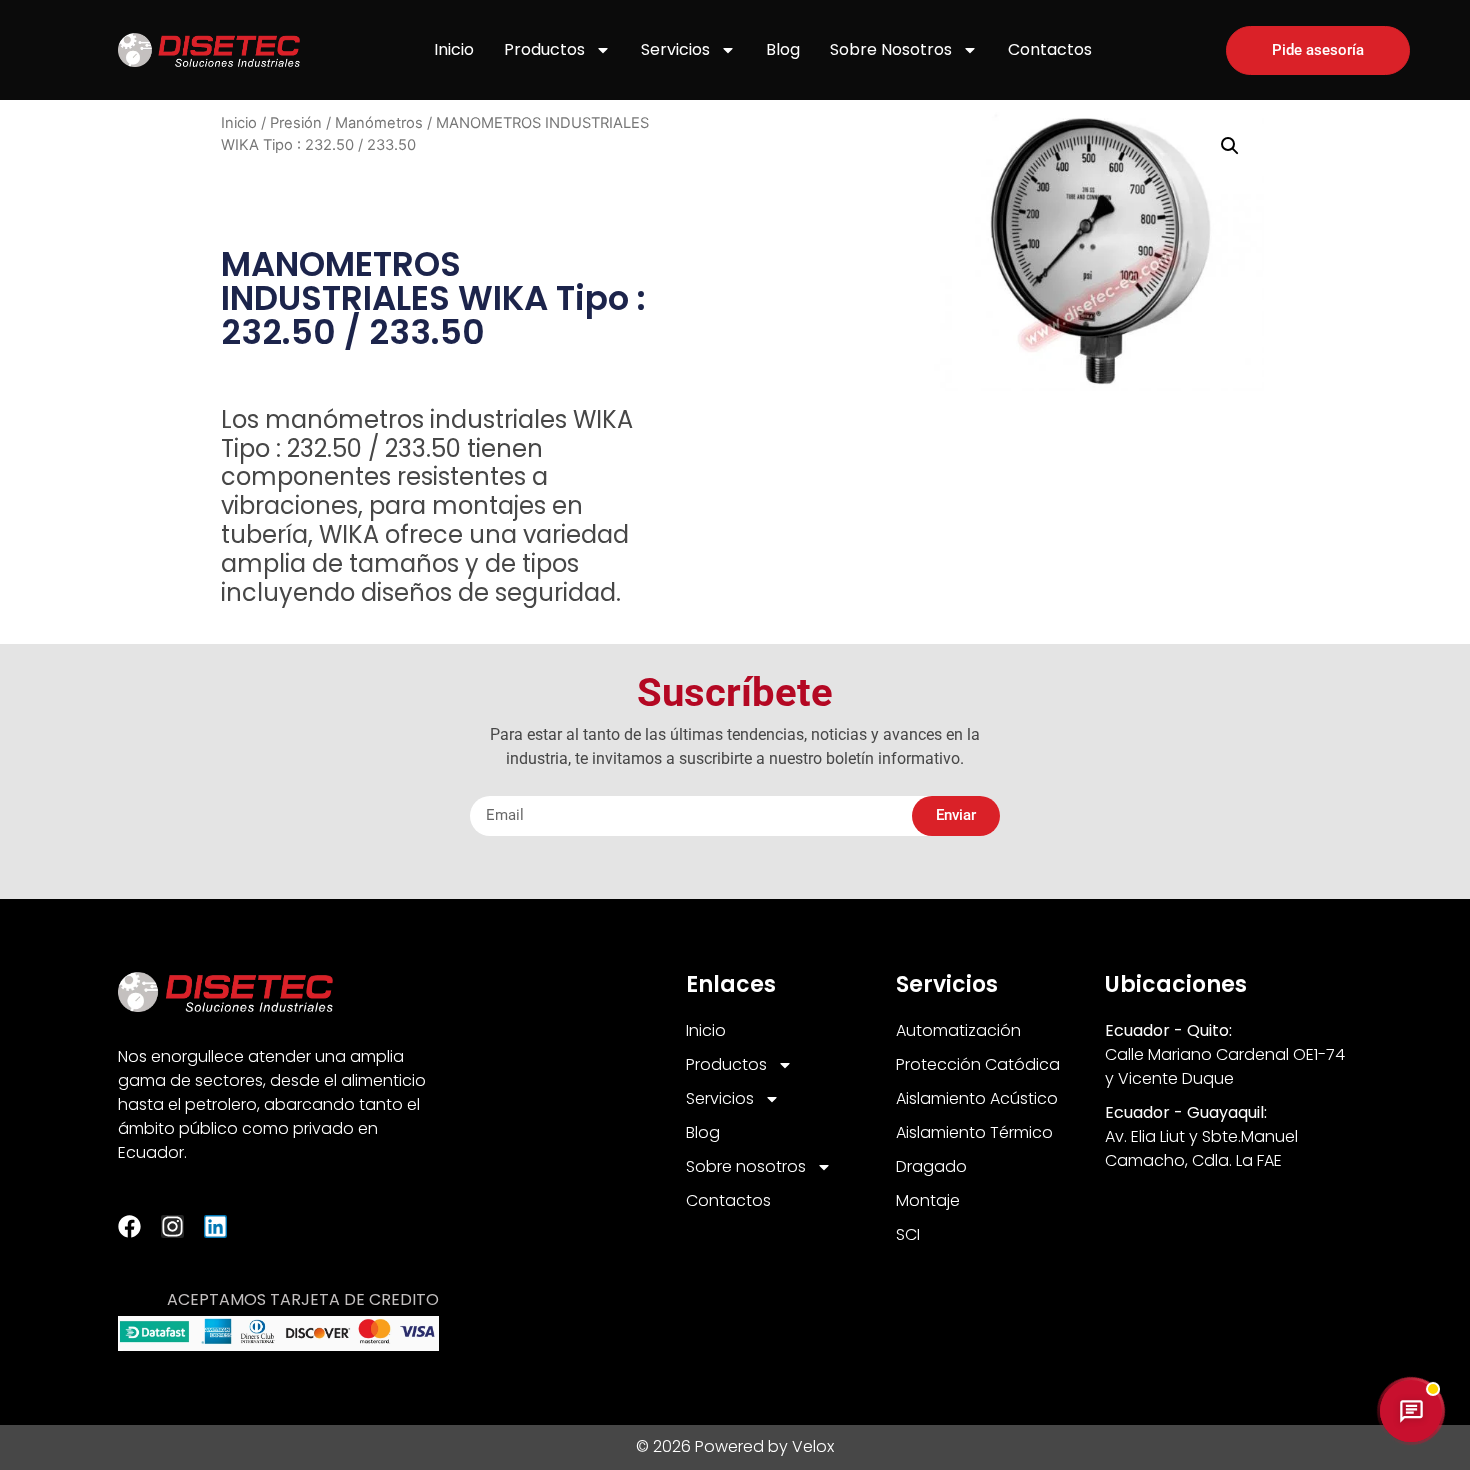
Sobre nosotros (891, 49)
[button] (1230, 146)
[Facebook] (129, 1226)
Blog (783, 49)
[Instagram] (172, 1226)
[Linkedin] (215, 1226)
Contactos (1050, 49)
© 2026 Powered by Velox (735, 1446)
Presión (296, 123)
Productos (544, 49)
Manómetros (379, 123)
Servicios (675, 49)
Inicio (454, 49)
